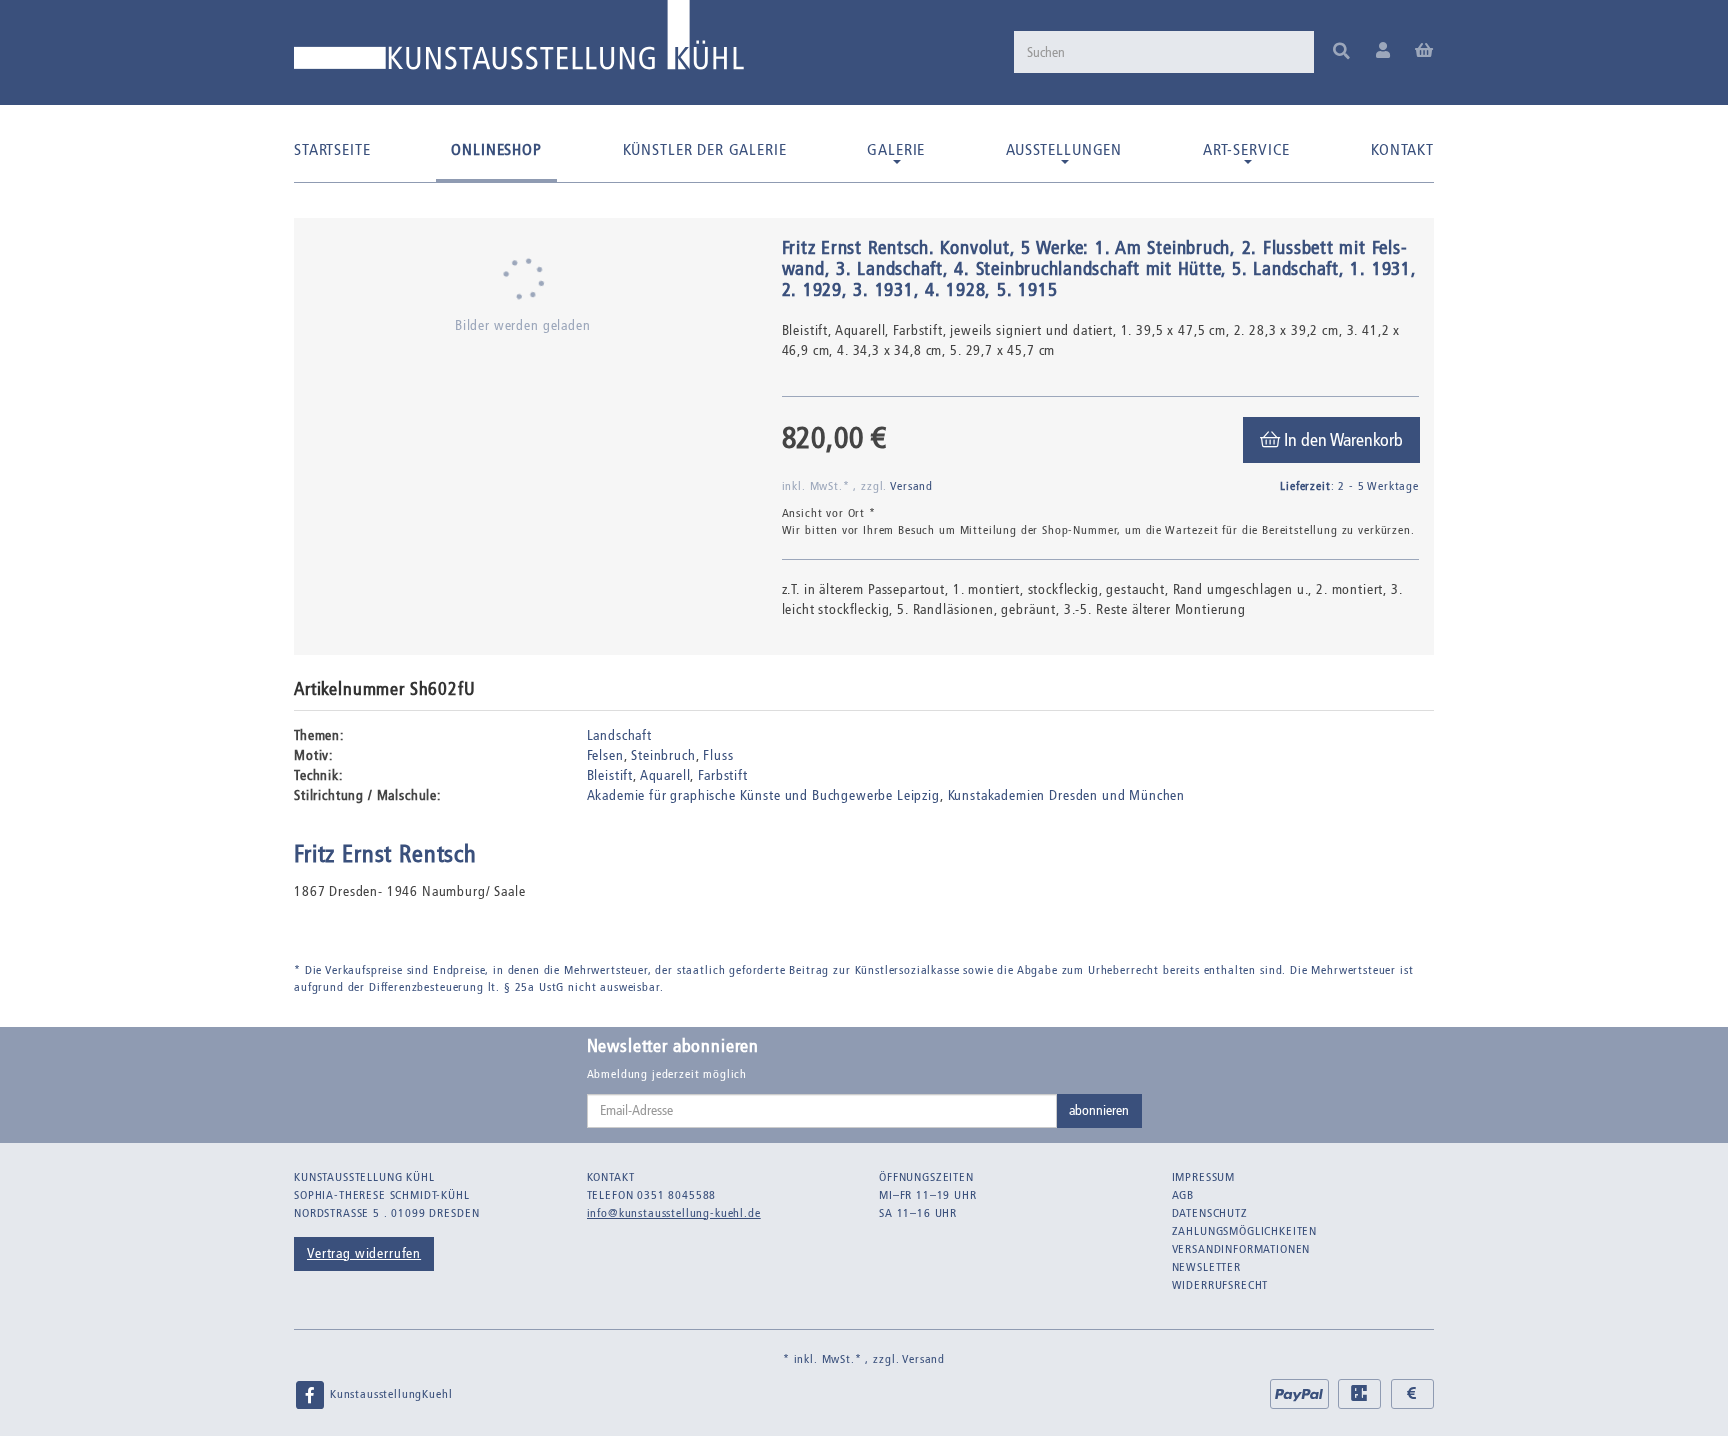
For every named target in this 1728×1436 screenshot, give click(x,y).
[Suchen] (1341, 52)
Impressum (1204, 1177)
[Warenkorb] (1424, 51)
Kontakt (1402, 149)
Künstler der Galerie (705, 149)
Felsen (605, 755)
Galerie (896, 149)
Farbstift (723, 775)
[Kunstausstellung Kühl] (519, 42)
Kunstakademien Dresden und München (1067, 795)
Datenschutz (1210, 1213)
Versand (911, 486)
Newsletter (1206, 1267)
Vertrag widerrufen (364, 1253)
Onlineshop (496, 149)
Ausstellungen (1064, 149)
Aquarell (665, 775)
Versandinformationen (1241, 1249)
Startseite (332, 149)
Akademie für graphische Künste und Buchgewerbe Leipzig (763, 795)
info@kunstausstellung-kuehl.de (674, 1213)
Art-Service (1246, 149)
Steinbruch (663, 755)
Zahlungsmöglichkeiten (1245, 1231)
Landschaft (619, 735)
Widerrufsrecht (1220, 1285)
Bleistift (610, 775)
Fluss (718, 755)
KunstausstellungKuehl (389, 1394)
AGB (1183, 1195)
